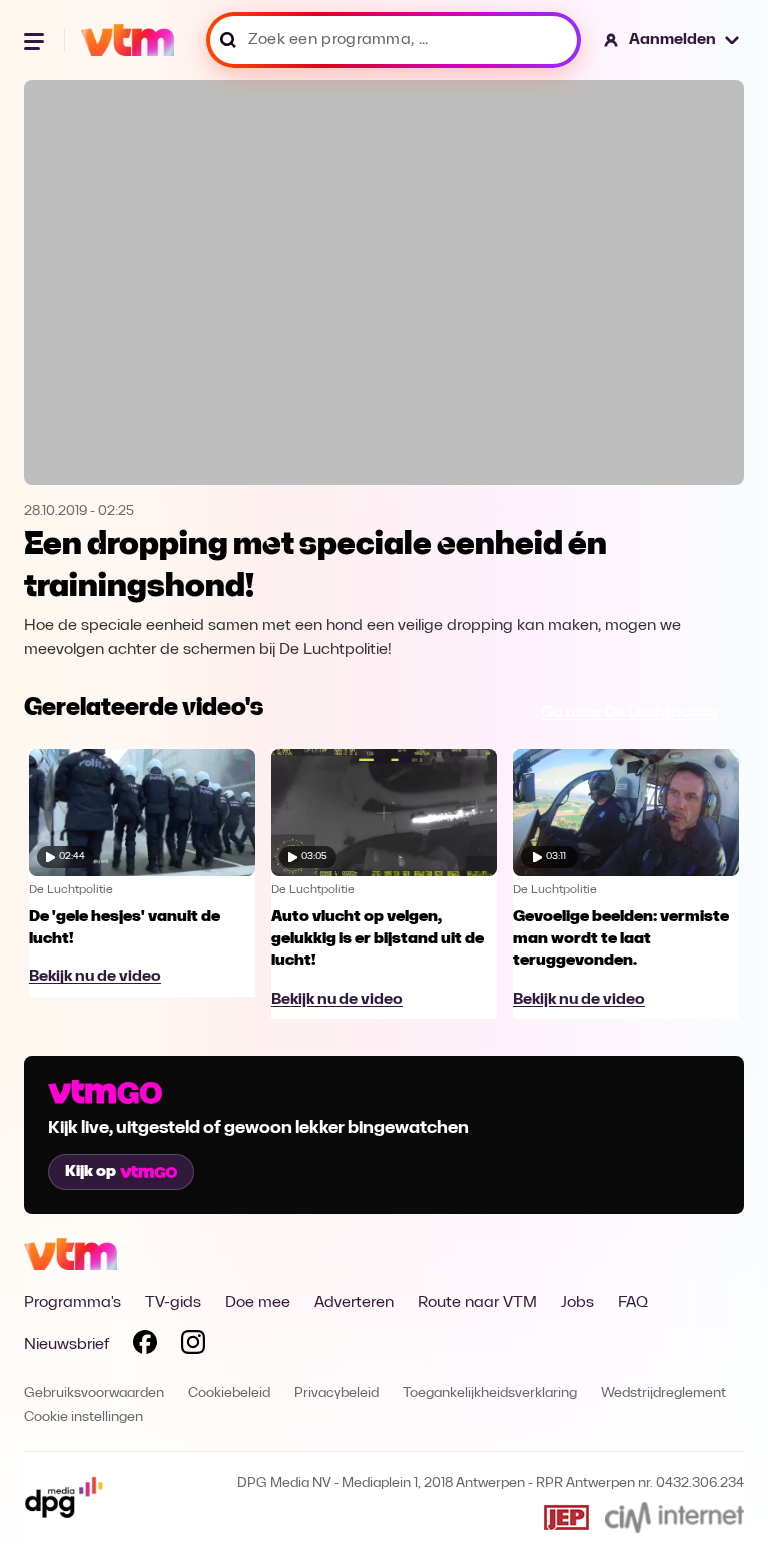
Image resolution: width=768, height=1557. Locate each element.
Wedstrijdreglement (663, 1393)
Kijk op (90, 1172)
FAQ (633, 1303)
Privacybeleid (336, 1393)
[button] (672, 40)
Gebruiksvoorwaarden (94, 1393)
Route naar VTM (477, 1303)
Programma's (72, 1303)
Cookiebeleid (229, 1393)
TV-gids (173, 1303)
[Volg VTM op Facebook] (145, 1346)
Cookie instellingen (83, 1417)
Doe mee (257, 1303)
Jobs (577, 1303)
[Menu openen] (36, 40)
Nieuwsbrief (66, 1345)
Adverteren (354, 1303)
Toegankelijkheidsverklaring (490, 1393)
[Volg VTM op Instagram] (193, 1346)
